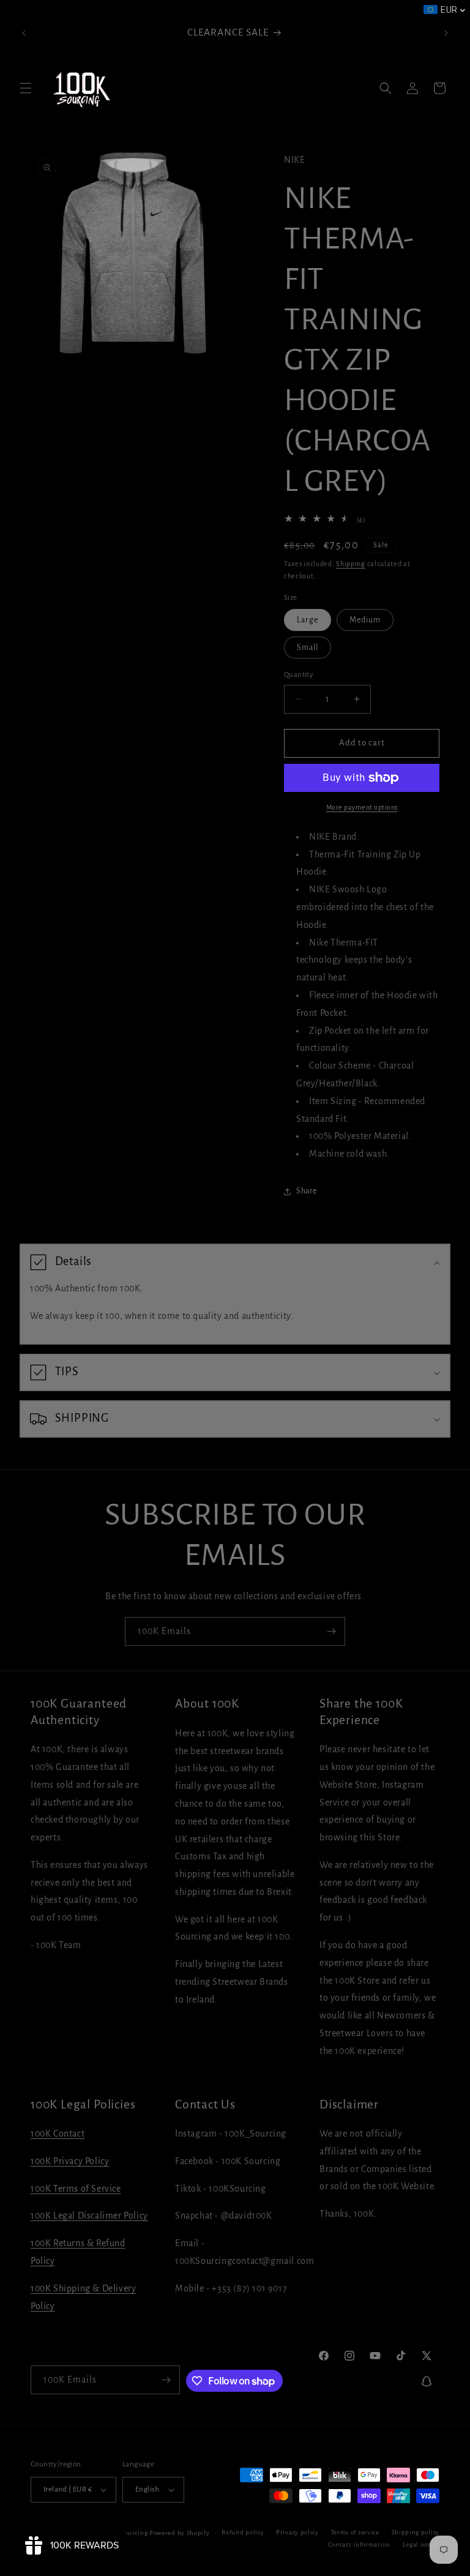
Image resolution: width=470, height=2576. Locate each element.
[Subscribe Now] (331, 1631)
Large (308, 620)
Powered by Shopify (180, 2533)
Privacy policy (297, 2532)
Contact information (359, 2544)
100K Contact (58, 2134)
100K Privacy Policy (70, 2161)
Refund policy (243, 2532)
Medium (365, 620)
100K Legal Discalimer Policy (89, 2216)
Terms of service (355, 2532)
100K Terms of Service (76, 2189)
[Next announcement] (446, 33)
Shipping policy (416, 2532)
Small (308, 648)
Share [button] (307, 1191)
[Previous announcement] (24, 33)
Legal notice (421, 2544)
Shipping (351, 564)
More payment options (362, 807)
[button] (26, 88)
